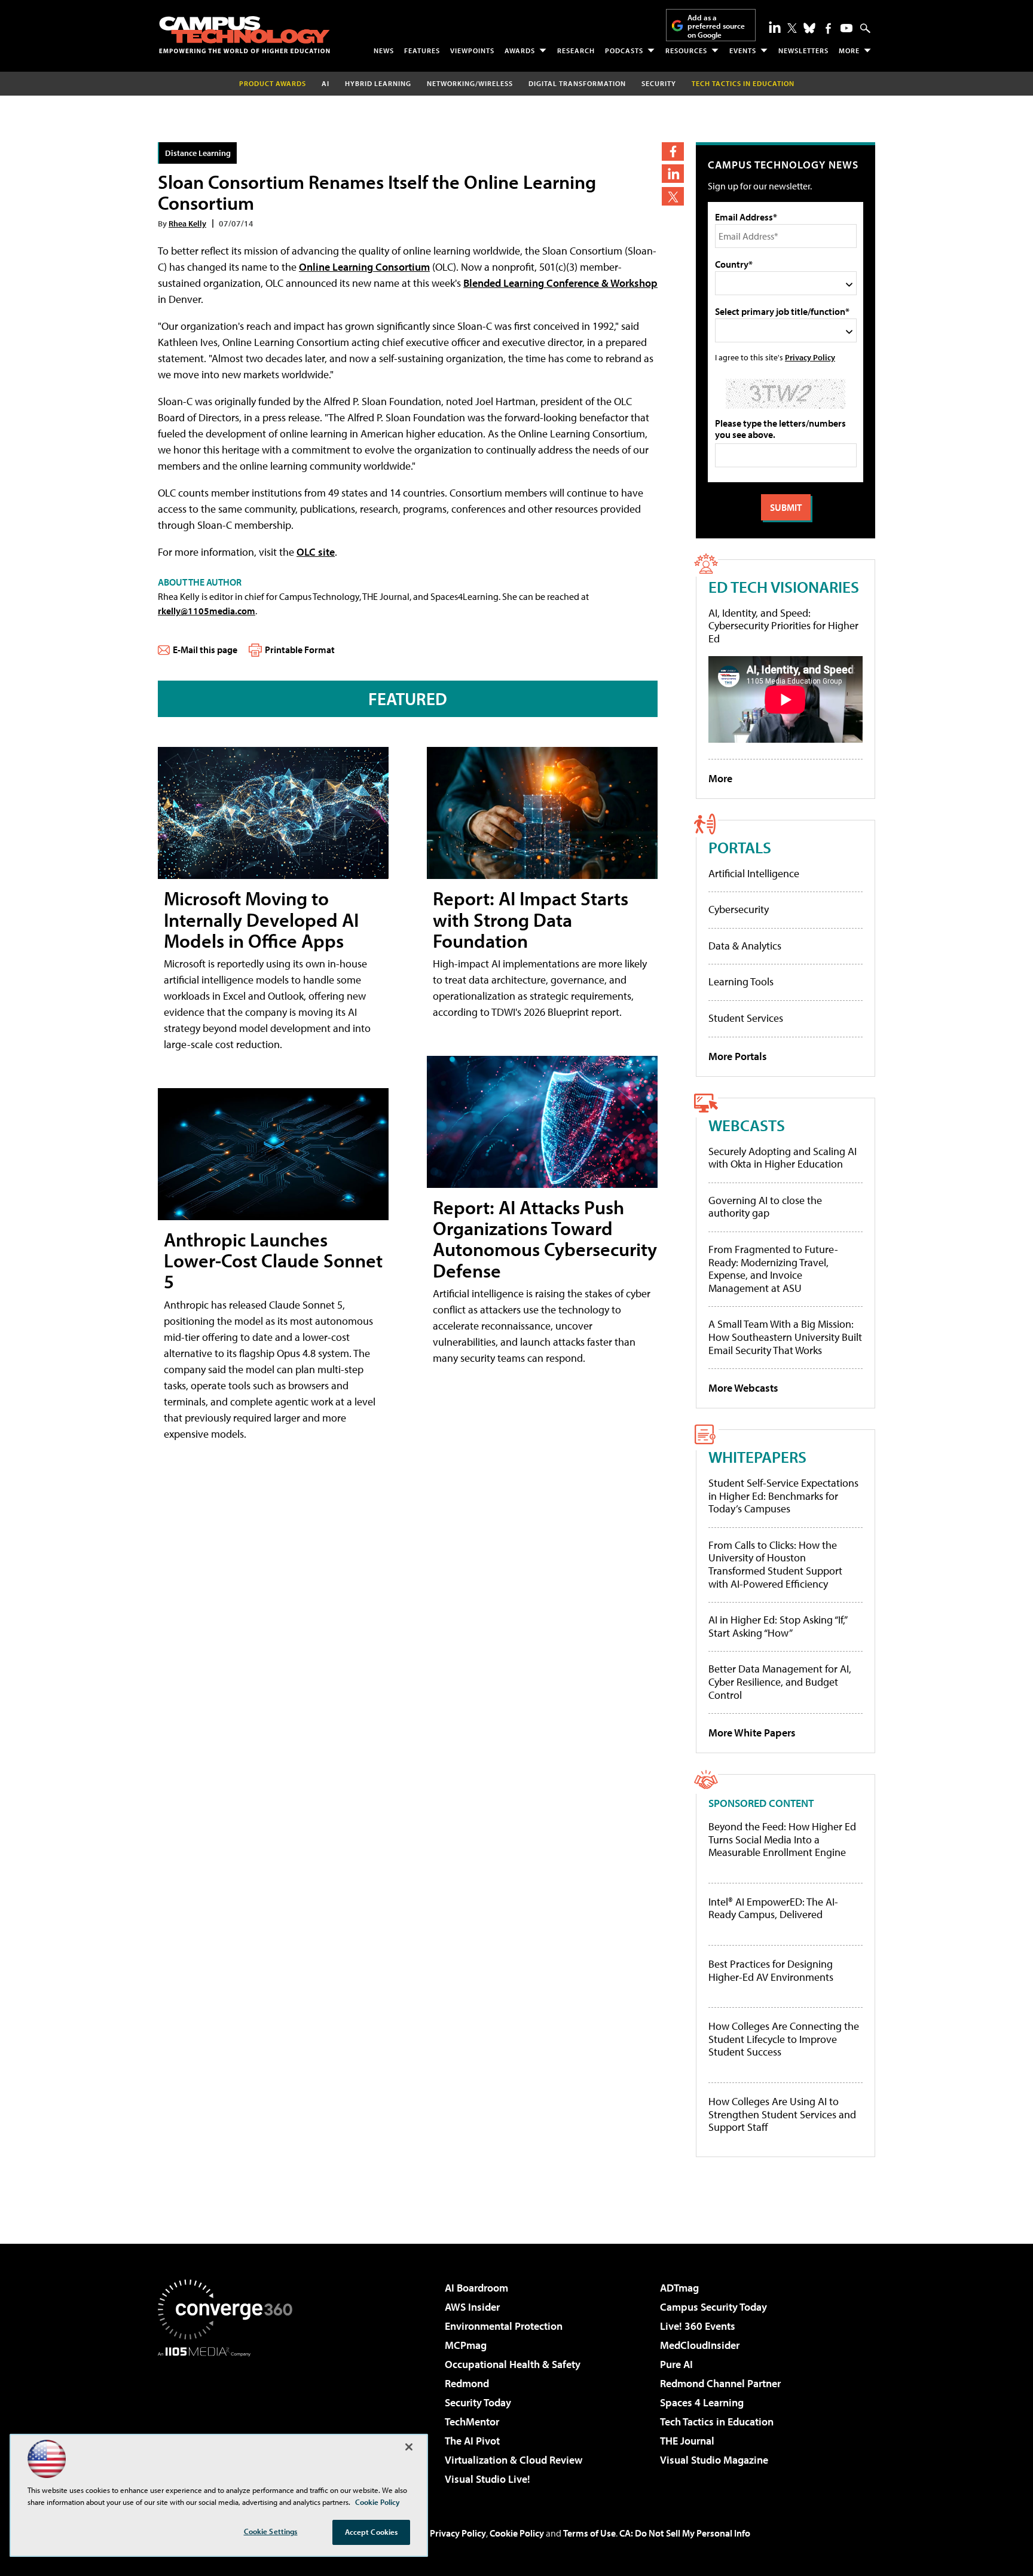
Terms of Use (589, 2533)
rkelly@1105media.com (207, 611)
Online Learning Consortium (364, 267)
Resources (686, 50)
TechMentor (472, 2422)
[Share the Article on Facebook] (673, 151)
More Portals (738, 1056)
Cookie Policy (517, 2533)
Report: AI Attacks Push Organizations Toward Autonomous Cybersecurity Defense (545, 1239)
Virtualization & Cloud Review (514, 2460)
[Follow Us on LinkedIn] (775, 27)
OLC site (316, 552)
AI (326, 83)
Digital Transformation (577, 83)
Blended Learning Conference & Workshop (560, 283)
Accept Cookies (372, 2532)
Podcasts (624, 50)
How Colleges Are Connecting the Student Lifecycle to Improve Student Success (784, 2039)
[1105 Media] (230, 2418)
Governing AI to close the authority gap (765, 1207)
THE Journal (687, 2441)
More (849, 50)
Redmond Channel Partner (720, 2383)
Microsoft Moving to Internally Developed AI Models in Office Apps (261, 919)
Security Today (478, 2402)
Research (576, 50)
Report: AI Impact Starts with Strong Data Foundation (531, 919)
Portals (740, 847)
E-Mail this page (205, 650)
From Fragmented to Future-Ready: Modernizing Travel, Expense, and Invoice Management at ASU (773, 1269)
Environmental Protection (504, 2326)
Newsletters (803, 50)
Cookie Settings (271, 2531)
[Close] (409, 2447)
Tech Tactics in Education (717, 2422)
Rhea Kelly (187, 223)
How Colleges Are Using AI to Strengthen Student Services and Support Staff (782, 2114)
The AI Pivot (472, 2441)
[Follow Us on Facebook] (828, 28)
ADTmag (679, 2288)
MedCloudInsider (700, 2345)
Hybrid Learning (378, 83)
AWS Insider (472, 2307)
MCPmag (466, 2345)
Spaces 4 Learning (702, 2402)
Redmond (467, 2383)
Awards (520, 50)
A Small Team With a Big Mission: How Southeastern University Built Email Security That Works (785, 1337)
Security (659, 83)
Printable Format (300, 650)
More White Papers (752, 1733)
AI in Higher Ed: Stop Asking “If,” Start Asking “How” (777, 1626)
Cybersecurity (739, 909)
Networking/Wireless (470, 83)
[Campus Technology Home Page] (245, 35)
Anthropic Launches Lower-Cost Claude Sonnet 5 (273, 1260)
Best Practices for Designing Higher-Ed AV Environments (771, 1970)
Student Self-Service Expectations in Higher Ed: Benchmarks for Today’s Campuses (783, 1496)
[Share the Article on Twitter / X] (673, 196)
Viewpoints (472, 50)
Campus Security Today (713, 2307)
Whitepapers (757, 1457)
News (384, 50)
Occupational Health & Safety (513, 2364)
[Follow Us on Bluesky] (809, 28)
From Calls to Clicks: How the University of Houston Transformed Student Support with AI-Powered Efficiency (775, 1564)
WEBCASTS (747, 1125)
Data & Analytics (745, 946)
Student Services (746, 1018)
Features (422, 50)
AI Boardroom (476, 2288)
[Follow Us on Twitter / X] (792, 28)
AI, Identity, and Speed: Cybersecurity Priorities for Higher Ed (783, 626)
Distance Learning (198, 153)
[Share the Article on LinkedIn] (673, 174)
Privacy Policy (810, 357)
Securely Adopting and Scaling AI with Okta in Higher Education (783, 1158)
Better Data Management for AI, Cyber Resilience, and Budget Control (780, 1681)
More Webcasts (743, 1388)
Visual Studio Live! (488, 2479)
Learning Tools (741, 981)
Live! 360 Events (698, 2326)
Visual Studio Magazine (714, 2460)
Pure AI (676, 2364)
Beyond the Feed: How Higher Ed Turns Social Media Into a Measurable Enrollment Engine (782, 1840)
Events (743, 50)
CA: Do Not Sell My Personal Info (685, 2533)
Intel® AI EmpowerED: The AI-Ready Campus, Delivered (773, 1908)
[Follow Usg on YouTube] (846, 28)
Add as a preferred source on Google (716, 26)
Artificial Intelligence (754, 873)
